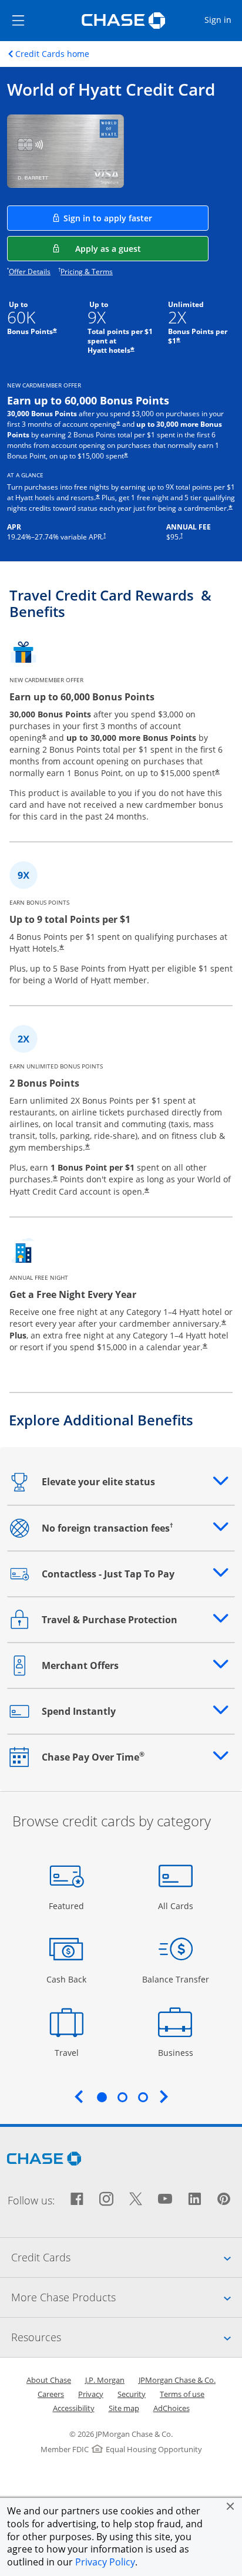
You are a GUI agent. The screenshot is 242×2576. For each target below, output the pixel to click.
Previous (79, 2096)
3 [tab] (143, 2097)
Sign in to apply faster (136, 218)
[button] (230, 2506)
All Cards (177, 1906)
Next (164, 2096)
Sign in (223, 19)
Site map (124, 2408)
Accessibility (74, 2408)
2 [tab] (122, 2097)
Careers (51, 2394)
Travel (71, 2052)
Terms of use (182, 2394)
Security (132, 2394)
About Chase (49, 2380)
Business (177, 2052)
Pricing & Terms (87, 272)
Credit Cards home (52, 54)
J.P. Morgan (105, 2380)
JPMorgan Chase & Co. (177, 2380)
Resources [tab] (127, 2337)
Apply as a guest (142, 248)
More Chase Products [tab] (127, 2297)
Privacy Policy (105, 2562)
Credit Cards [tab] (127, 2257)
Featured (68, 1906)
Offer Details (30, 272)
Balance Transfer (176, 1979)
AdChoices (172, 2408)
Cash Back (67, 1979)
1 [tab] (102, 2097)
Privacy (91, 2394)
